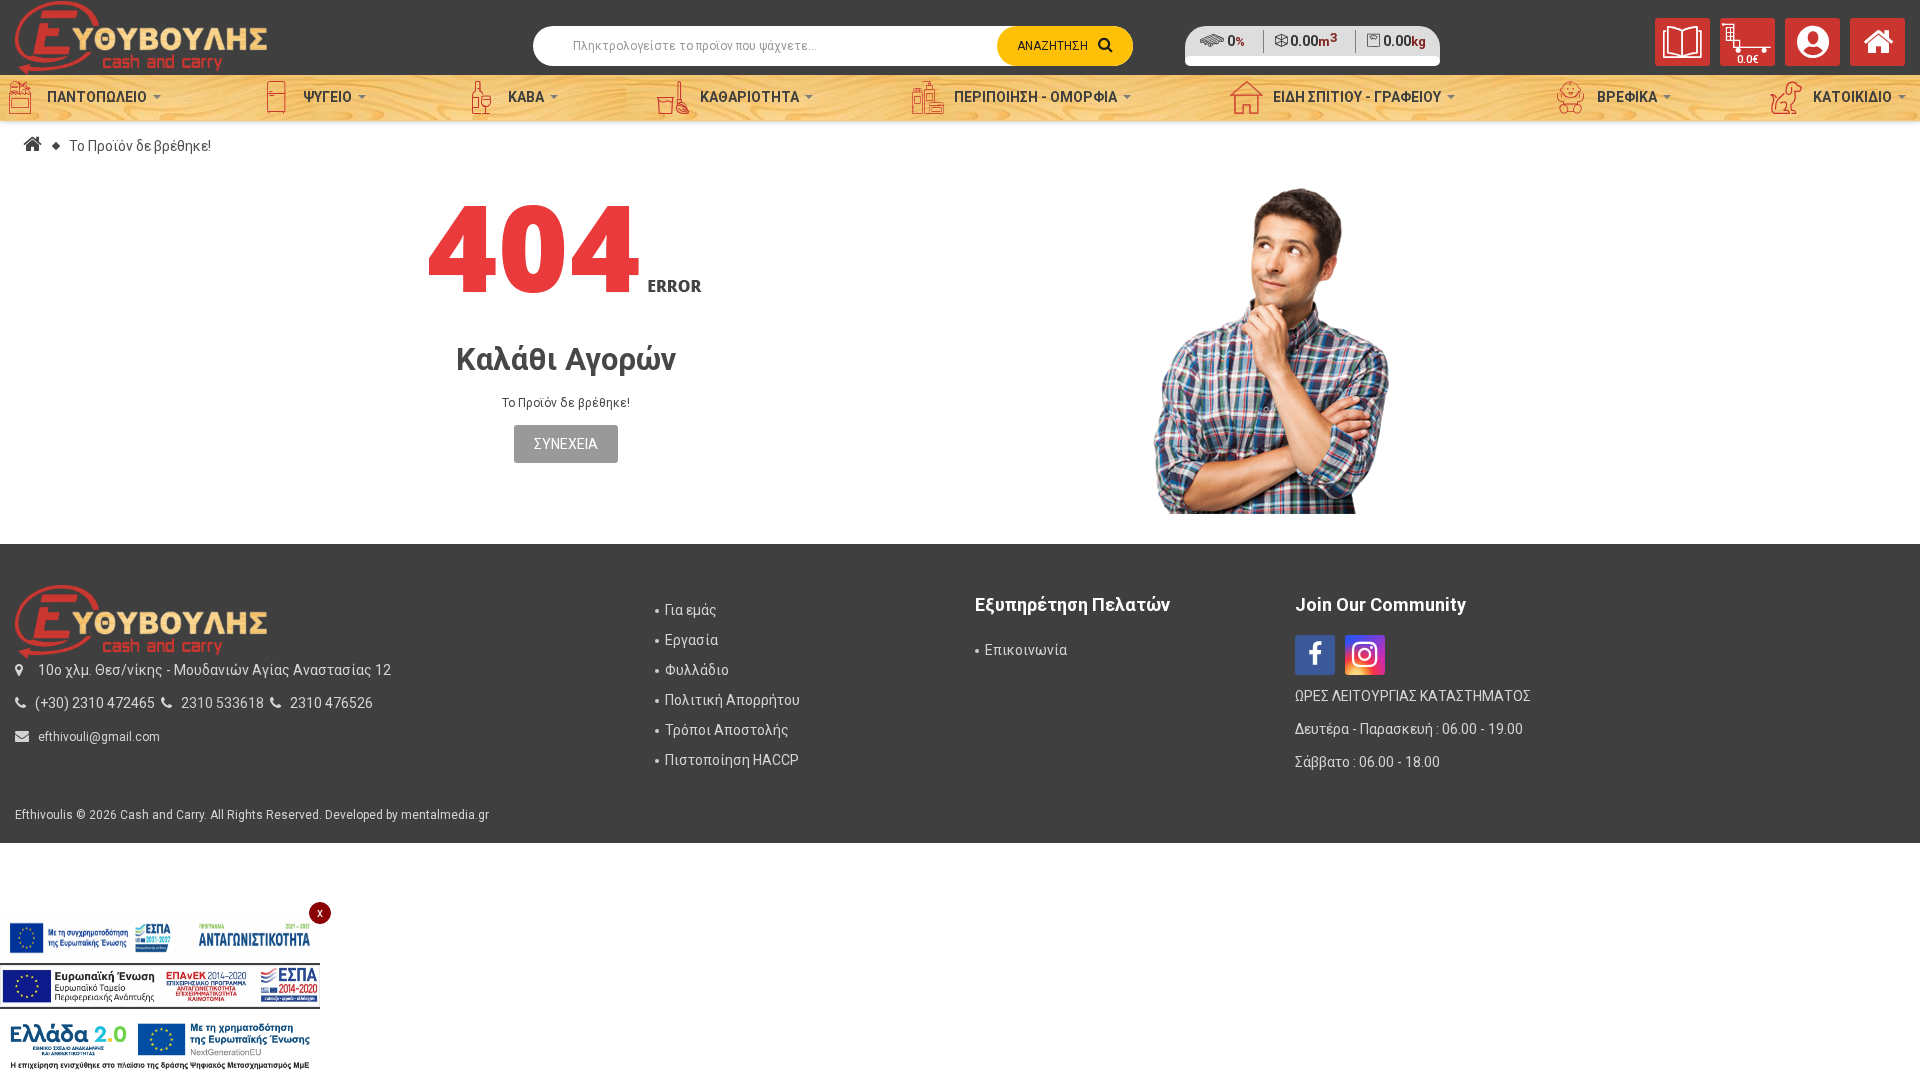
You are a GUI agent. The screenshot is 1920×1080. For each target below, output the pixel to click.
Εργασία (691, 640)
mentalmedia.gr (445, 815)
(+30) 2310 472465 (95, 703)
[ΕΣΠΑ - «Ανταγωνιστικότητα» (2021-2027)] (160, 938)
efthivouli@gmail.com (99, 737)
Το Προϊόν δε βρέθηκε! (140, 146)
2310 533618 (222, 703)
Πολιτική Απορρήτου (732, 700)
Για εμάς (691, 610)
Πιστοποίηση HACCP (732, 760)
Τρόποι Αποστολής (727, 730)
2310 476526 (331, 703)
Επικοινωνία (1026, 650)
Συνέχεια (566, 444)
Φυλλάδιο (697, 670)
